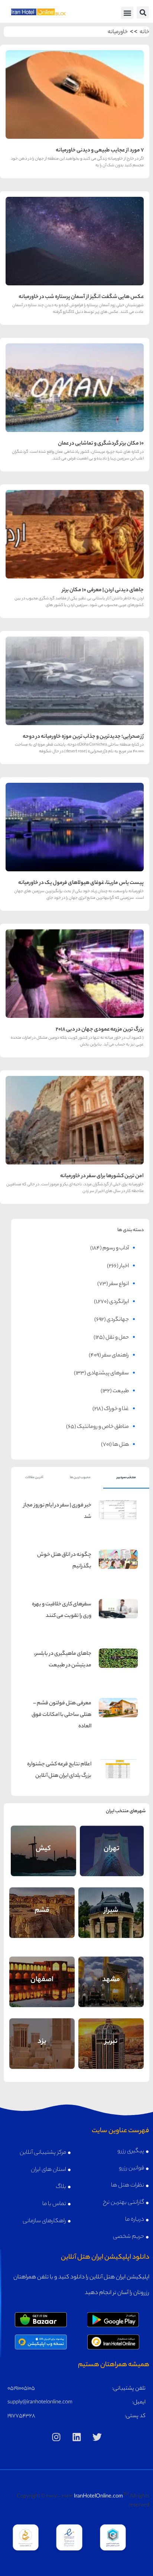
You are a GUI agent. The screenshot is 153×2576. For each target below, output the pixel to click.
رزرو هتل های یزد (42, 2053)
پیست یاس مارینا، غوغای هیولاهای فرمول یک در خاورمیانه (81, 883)
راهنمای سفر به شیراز (111, 1906)
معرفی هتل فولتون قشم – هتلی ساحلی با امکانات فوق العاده (61, 1715)
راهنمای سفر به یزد (42, 2037)
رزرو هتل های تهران (112, 1860)
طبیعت (121, 1391)
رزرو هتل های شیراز (111, 1922)
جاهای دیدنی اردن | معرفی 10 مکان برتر (103, 590)
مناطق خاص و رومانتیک (103, 1427)
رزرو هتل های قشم (42, 1922)
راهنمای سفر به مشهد (111, 1975)
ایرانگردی (119, 1302)
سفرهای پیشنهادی (108, 1374)
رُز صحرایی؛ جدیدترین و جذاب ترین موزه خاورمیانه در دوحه (83, 737)
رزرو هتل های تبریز (111, 2053)
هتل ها (121, 1445)
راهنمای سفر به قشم (42, 1906)
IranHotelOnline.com (98, 2497)
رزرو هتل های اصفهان (42, 1991)
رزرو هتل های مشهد (111, 1991)
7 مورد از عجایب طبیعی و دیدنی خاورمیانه (100, 151)
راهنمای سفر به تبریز (111, 2037)
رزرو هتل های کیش (43, 1860)
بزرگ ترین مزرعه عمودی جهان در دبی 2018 (100, 1030)
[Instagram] (56, 2437)
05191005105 (21, 2389)
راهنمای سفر (115, 1356)
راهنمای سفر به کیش (43, 1844)
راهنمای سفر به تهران (112, 1844)
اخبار (124, 1266)
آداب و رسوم (116, 1249)
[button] (143, 12)
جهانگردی (118, 1320)
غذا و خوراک (116, 1409)
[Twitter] (97, 2437)
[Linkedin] (76, 2437)
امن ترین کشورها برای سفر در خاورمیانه (102, 1176)
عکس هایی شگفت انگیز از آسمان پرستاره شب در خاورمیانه (81, 297)
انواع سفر (119, 1284)
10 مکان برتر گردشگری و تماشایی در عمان (101, 444)
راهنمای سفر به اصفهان (42, 1973)
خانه (144, 32)
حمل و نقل (117, 1338)
